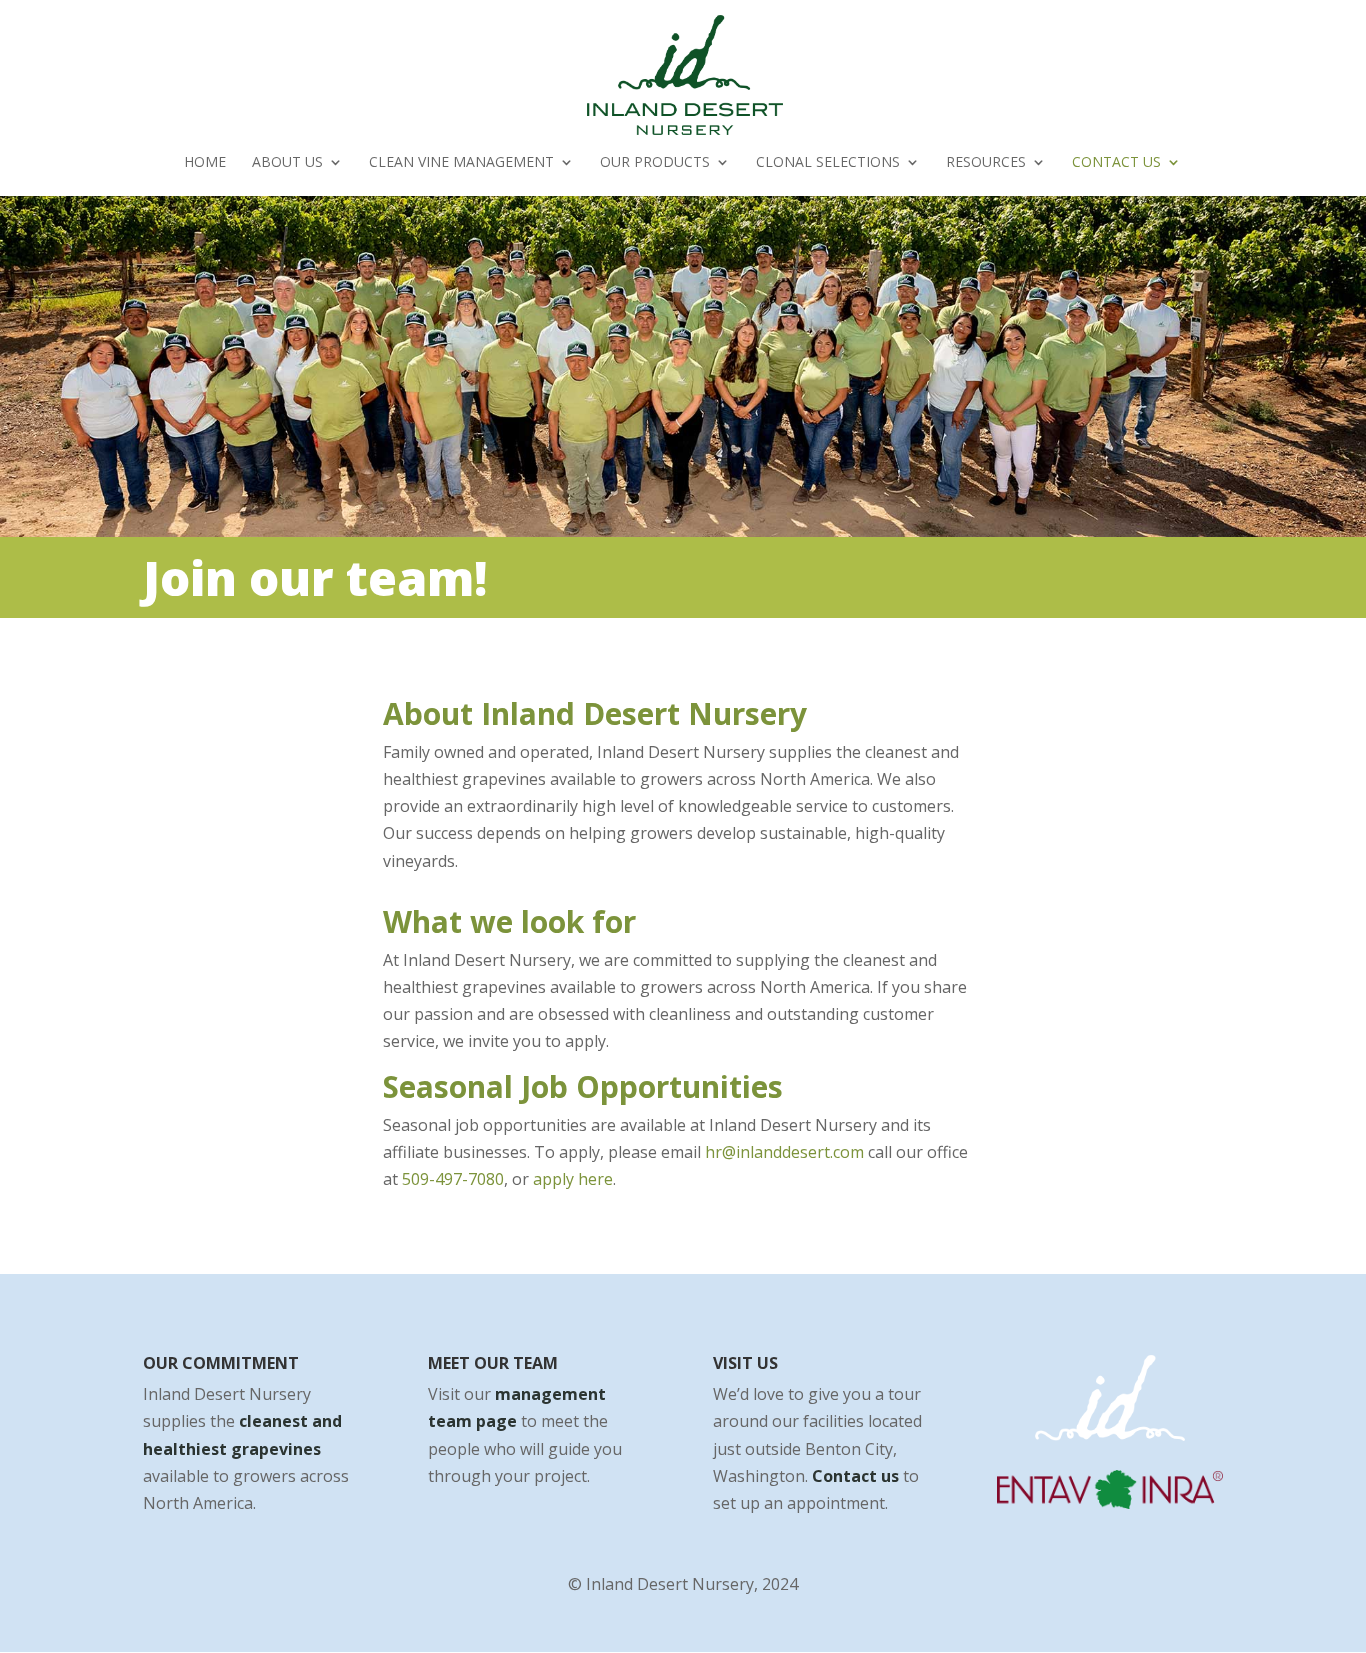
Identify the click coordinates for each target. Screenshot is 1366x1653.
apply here (573, 1179)
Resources (986, 163)
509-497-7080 (453, 1179)
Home (205, 163)
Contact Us (1116, 163)
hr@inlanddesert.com (784, 1152)
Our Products (655, 163)
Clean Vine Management (461, 163)
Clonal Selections (828, 163)
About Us (287, 163)
